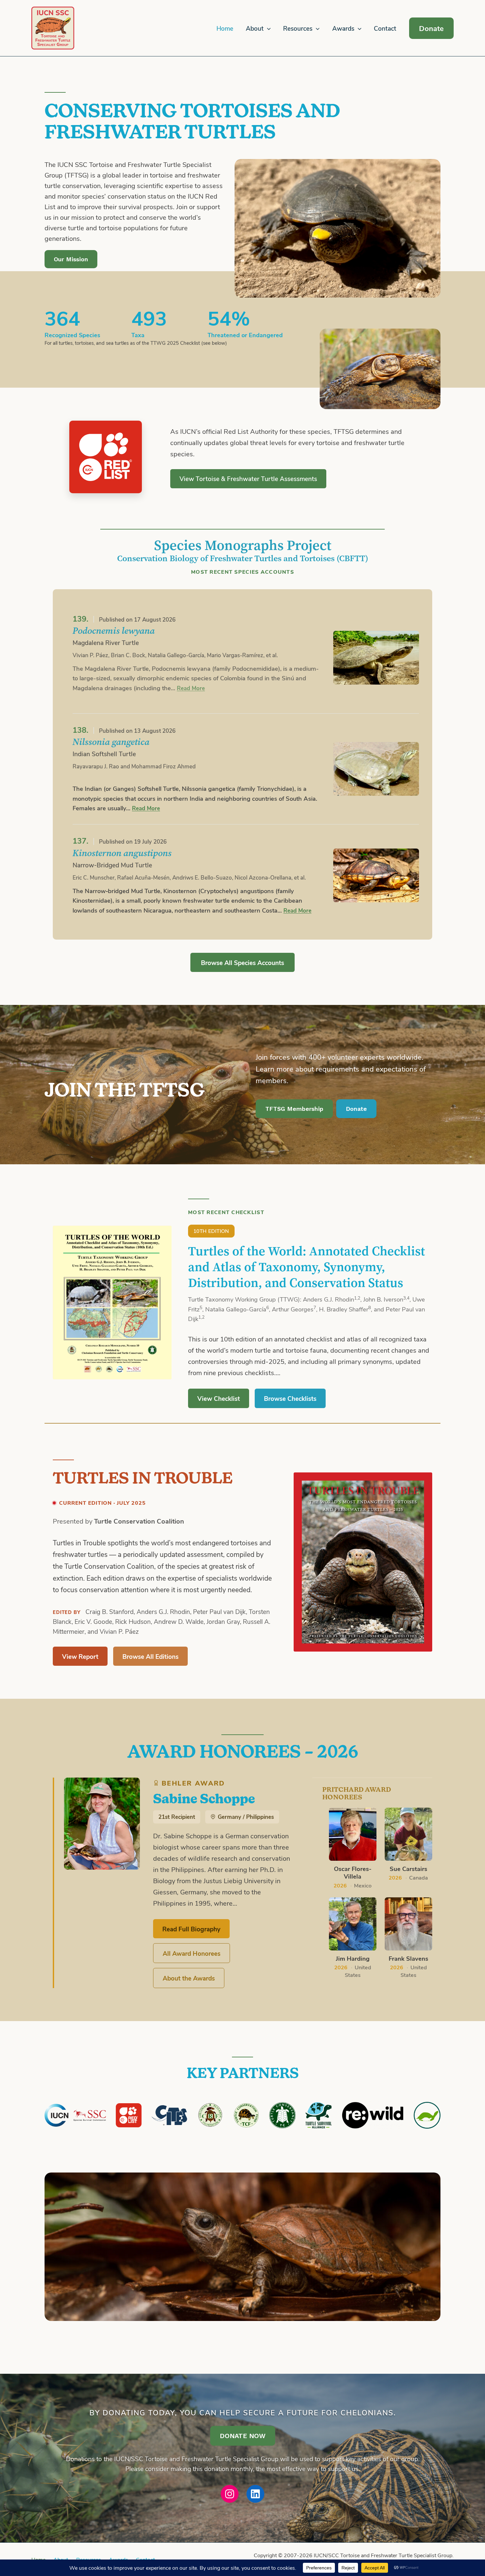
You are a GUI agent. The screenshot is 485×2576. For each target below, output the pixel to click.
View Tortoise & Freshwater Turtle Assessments (248, 479)
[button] (267, 29)
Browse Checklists (290, 1398)
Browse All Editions (150, 1656)
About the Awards (189, 1978)
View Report (80, 1656)
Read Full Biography (191, 1929)
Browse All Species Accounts (242, 962)
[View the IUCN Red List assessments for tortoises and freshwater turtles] (106, 457)
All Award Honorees (192, 1953)
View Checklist (219, 1398)
